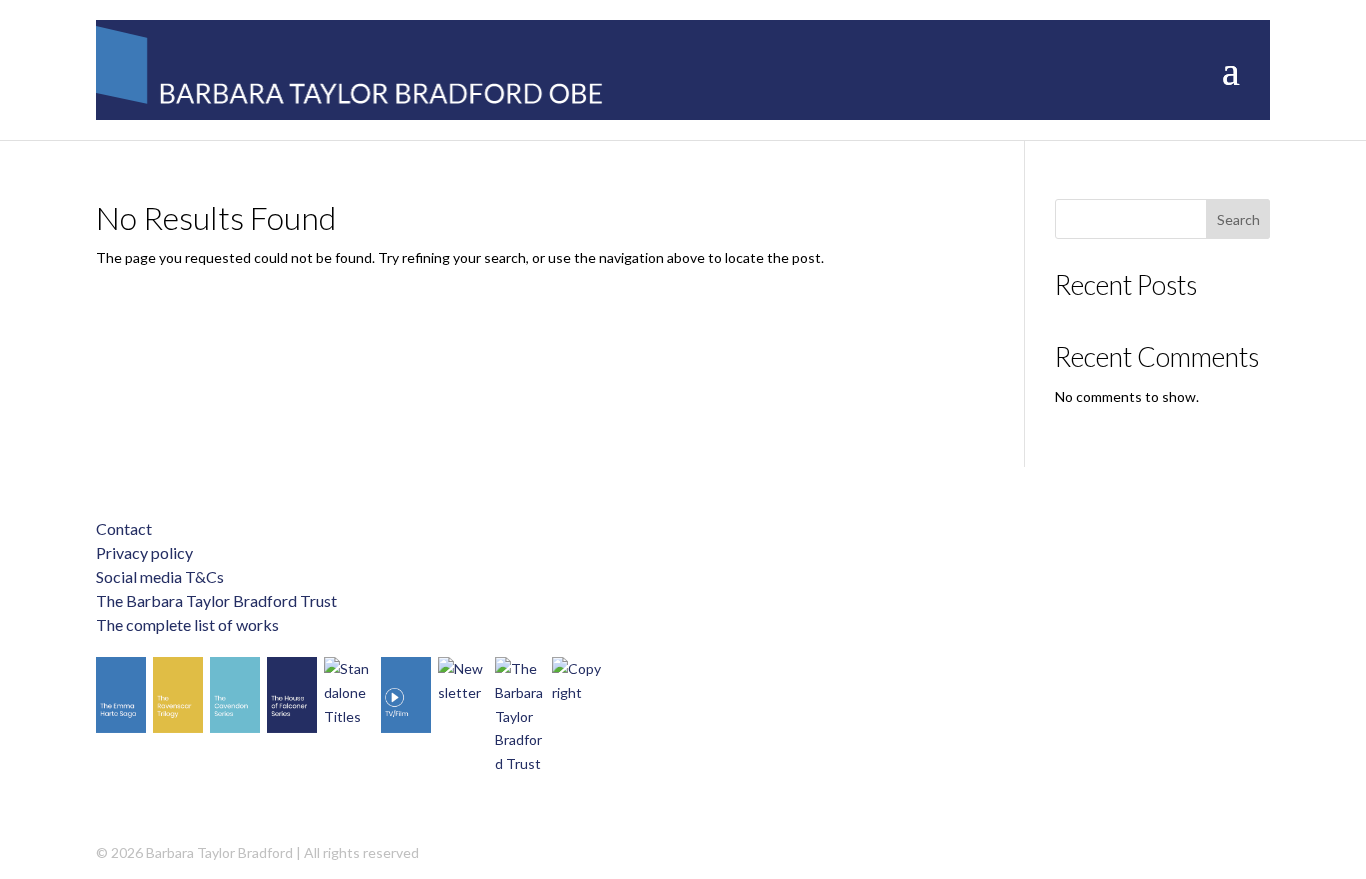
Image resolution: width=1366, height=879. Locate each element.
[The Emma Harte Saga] (121, 695)
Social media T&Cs (160, 576)
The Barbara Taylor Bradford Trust (216, 600)
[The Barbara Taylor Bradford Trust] (520, 716)
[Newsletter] (463, 681)
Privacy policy (144, 552)
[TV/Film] (406, 695)
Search (1238, 219)
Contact (124, 528)
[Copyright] (577, 681)
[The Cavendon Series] (235, 695)
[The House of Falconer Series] (292, 695)
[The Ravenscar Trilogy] (178, 695)
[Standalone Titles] (349, 692)
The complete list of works (187, 624)
